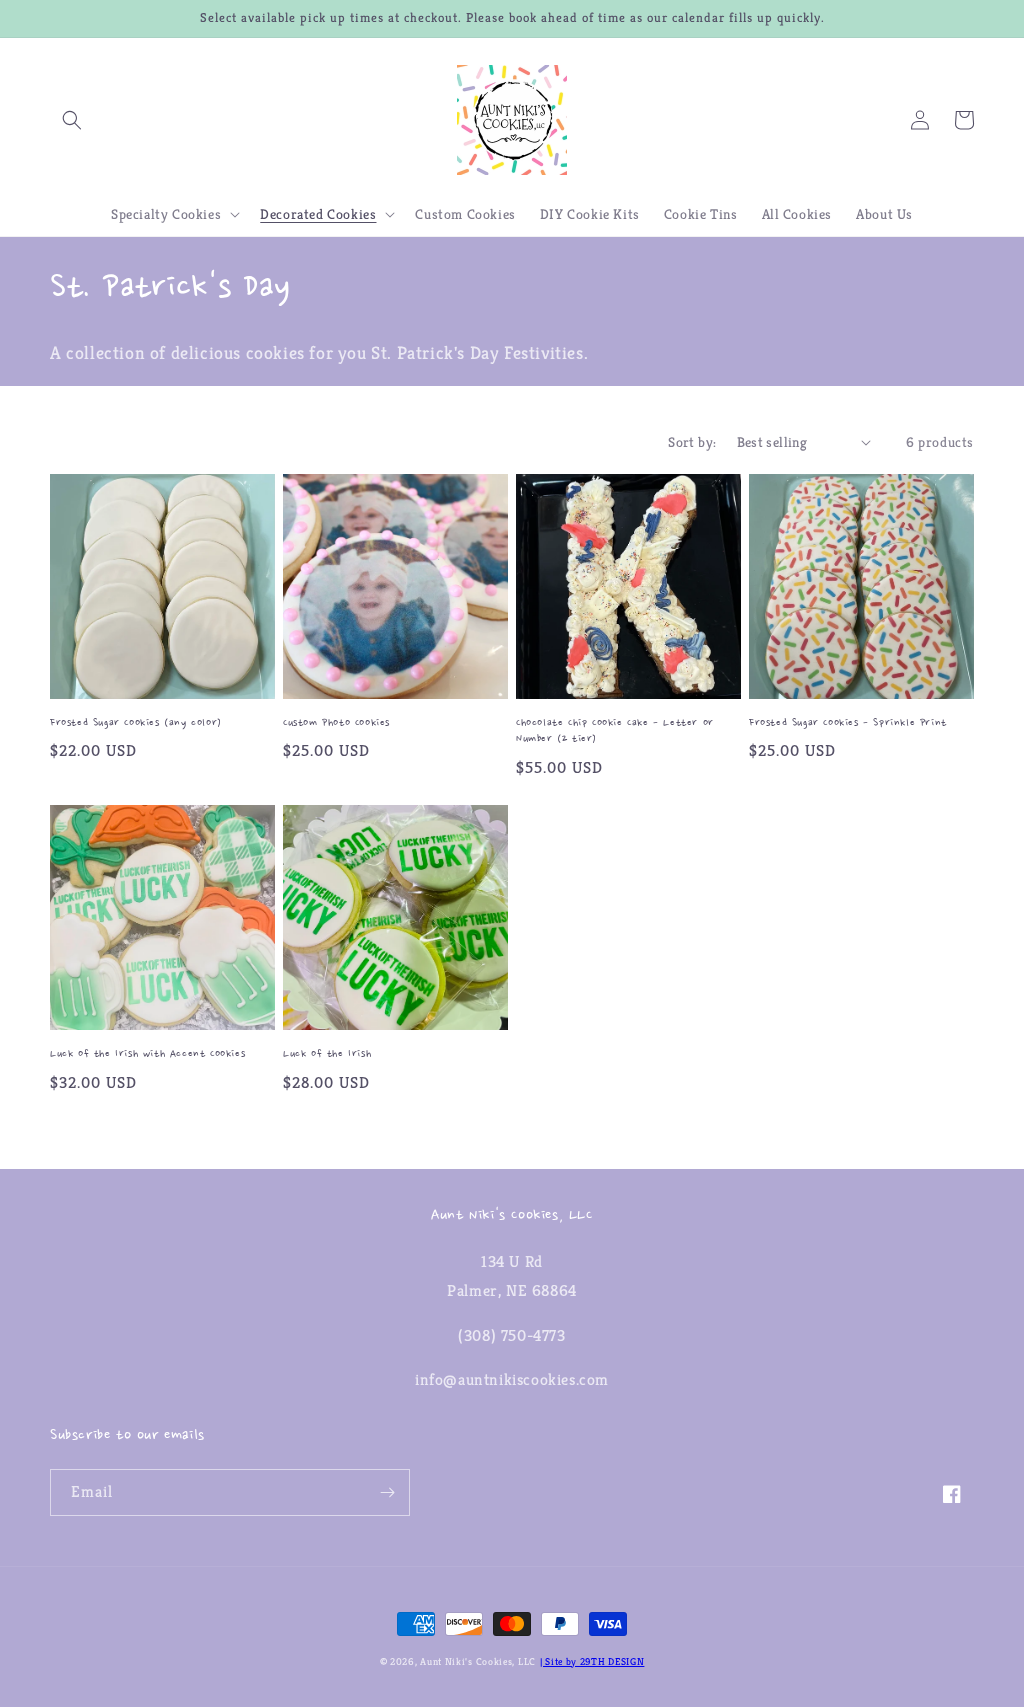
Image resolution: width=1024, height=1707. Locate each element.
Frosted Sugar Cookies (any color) (136, 723)
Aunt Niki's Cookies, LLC (478, 1661)
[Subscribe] (387, 1492)
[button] (72, 120)
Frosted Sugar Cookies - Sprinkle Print (848, 723)
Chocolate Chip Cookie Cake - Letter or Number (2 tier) (615, 732)
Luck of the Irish (327, 1054)
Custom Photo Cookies (336, 723)
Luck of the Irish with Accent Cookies (147, 1054)
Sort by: (692, 442)
